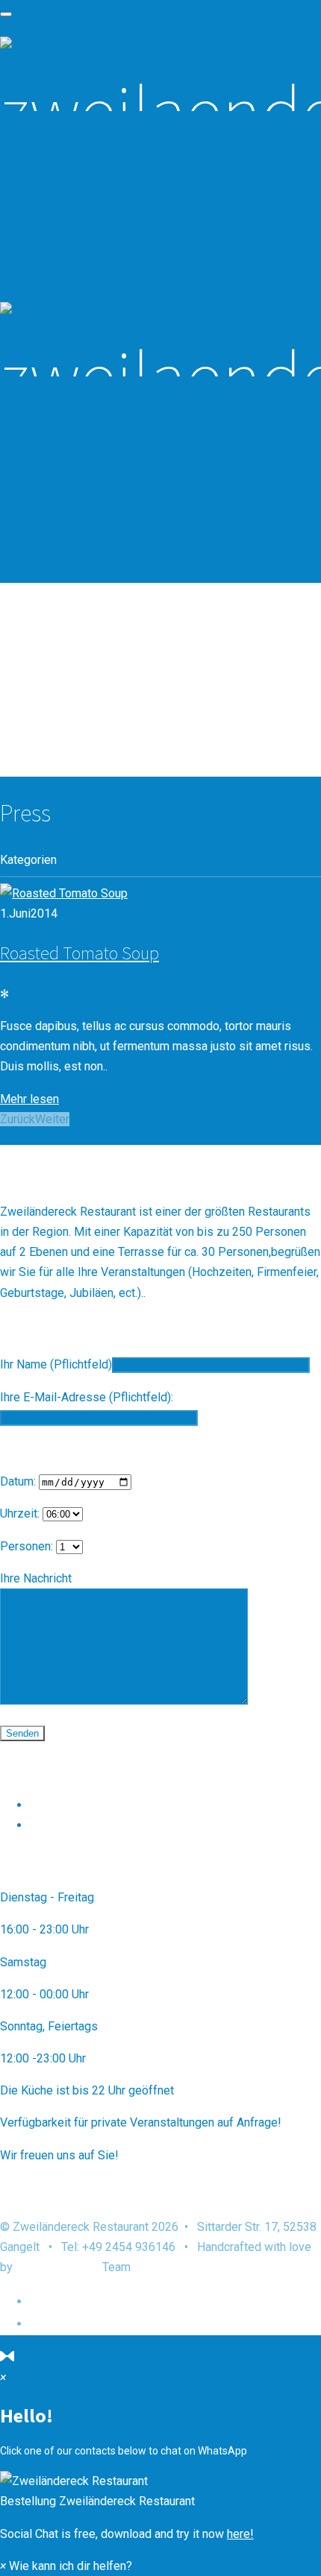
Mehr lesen (29, 1099)
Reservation (74, 662)
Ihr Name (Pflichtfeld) (56, 1364)
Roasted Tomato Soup (80, 953)
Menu (48, 685)
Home (48, 639)
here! (240, 2534)
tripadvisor (58, 1825)
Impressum (65, 2323)
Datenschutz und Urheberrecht (128, 2301)
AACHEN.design (57, 2267)
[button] (160, 2491)
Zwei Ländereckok (78, 1805)
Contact (59, 708)
